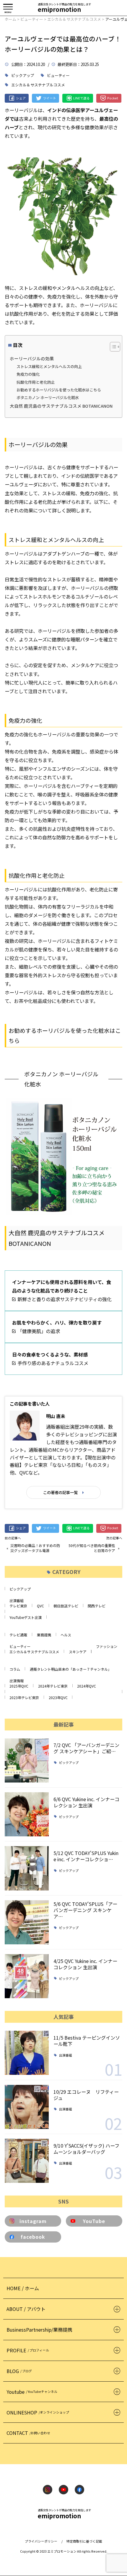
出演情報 (17, 1681)
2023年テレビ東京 (24, 1697)
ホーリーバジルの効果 (32, 358)
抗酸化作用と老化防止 (36, 382)
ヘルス (66, 1635)
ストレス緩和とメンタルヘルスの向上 (49, 366)
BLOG (19, 2371)
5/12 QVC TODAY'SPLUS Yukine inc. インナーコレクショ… (86, 1856)
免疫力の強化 (28, 374)
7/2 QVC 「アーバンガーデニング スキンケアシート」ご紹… (86, 1748)
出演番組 (17, 1600)
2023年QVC (58, 1697)
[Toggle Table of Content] (112, 347)
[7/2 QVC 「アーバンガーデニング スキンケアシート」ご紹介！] (27, 1760)
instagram (33, 2221)
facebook (33, 2237)
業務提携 (44, 1635)
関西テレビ (97, 1606)
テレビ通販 (18, 1635)
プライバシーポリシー (41, 2541)
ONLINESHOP (38, 2412)
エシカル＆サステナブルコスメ (38, 85)
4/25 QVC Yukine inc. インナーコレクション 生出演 (85, 1964)
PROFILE (28, 2350)
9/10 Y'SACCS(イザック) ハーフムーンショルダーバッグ (86, 2149)
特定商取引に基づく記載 (84, 2541)
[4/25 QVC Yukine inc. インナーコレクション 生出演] (27, 1976)
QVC (40, 1606)
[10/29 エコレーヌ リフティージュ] (27, 2107)
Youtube (32, 2392)
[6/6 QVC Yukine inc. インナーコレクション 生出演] (27, 1814)
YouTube (94, 2221)
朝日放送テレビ (66, 1606)
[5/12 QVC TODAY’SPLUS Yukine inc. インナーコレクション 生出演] (27, 1868)
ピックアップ (23, 76)
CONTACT (28, 2433)
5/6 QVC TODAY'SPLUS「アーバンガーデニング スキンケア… (85, 1910)
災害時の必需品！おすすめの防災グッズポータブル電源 (35, 1548)
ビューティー (58, 76)
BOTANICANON (30, 1243)
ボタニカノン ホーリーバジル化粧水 (48, 397)
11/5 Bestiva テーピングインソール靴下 (87, 2041)
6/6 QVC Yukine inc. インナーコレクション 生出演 (86, 1802)
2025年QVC (19, 1686)
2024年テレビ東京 (53, 1686)
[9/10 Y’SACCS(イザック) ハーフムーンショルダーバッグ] (27, 2161)
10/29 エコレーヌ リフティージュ (86, 2095)
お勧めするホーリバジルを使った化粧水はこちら (59, 390)
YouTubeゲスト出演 (26, 1617)
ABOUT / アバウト (26, 2309)
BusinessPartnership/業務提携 (39, 2330)
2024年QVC (87, 1686)
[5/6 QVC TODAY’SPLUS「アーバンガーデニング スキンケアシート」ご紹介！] (27, 1922)
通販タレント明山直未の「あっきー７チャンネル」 (71, 1669)
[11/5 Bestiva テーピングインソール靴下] (27, 2053)
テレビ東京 (18, 1606)
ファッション (107, 1646)
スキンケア (78, 1652)
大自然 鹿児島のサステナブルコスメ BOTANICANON (61, 406)
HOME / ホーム (23, 2288)
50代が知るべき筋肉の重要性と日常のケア (92, 1548)
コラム (15, 1669)
